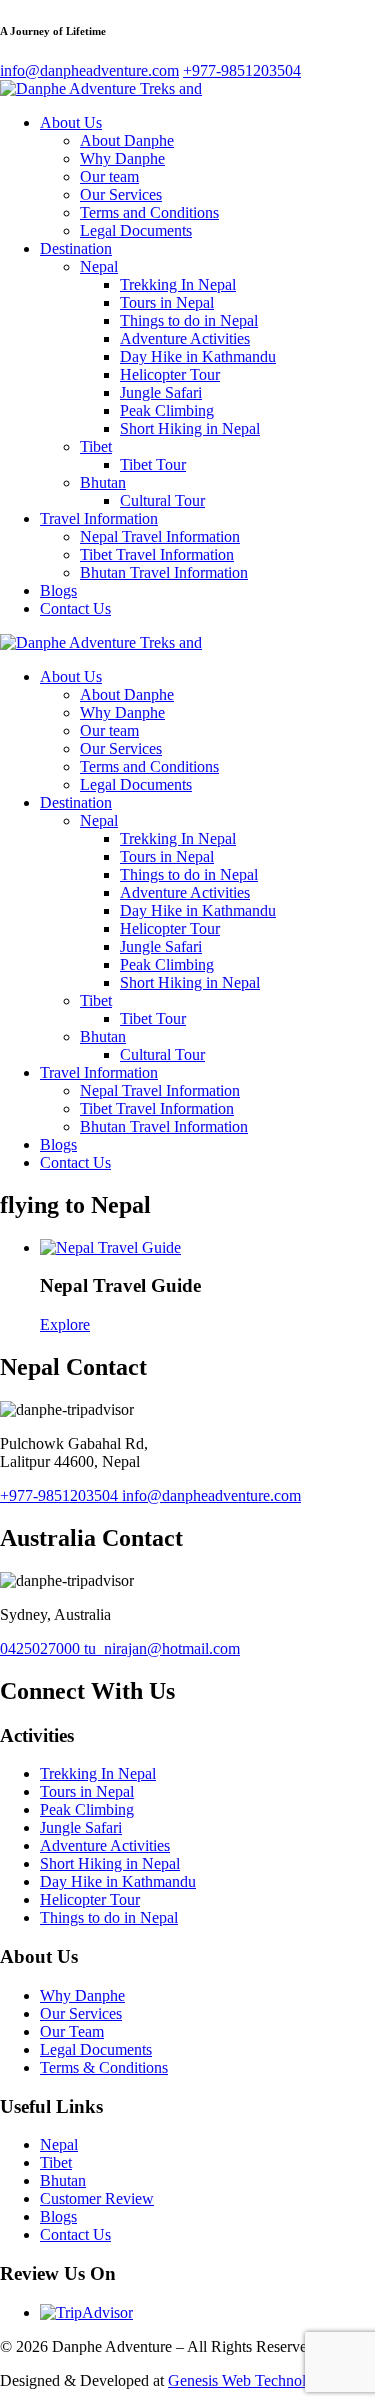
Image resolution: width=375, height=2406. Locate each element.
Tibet (96, 446)
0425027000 (42, 1648)
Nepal (99, 266)
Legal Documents (136, 230)
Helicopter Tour (170, 374)
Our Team (72, 2031)
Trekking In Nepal (178, 284)
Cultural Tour (162, 500)
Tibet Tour (153, 464)
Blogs (58, 590)
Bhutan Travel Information (164, 572)
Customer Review (97, 2198)
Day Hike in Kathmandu (198, 356)
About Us (71, 122)
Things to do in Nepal (189, 320)
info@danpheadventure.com (211, 1495)
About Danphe (127, 140)
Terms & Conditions (104, 2067)
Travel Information (99, 518)
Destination (76, 248)
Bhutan (103, 482)
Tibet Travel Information (157, 554)
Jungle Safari (161, 392)
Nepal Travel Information (160, 536)
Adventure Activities (185, 338)
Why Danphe (122, 158)
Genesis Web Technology (249, 2380)
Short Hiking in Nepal (190, 428)
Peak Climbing (167, 410)
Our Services (121, 194)
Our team (109, 176)
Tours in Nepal (167, 302)
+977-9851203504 (61, 1495)
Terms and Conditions (149, 212)
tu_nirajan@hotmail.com (162, 1648)
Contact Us (75, 608)
